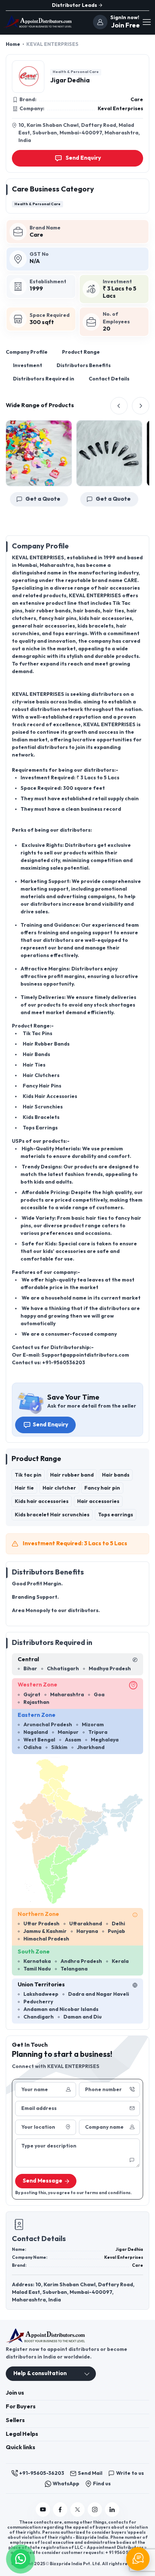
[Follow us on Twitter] (77, 2510)
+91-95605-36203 (42, 2473)
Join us (15, 2393)
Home (13, 44)
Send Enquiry (50, 1425)
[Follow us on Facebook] (60, 2510)
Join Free (125, 25)
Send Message (43, 2181)
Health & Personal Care (76, 72)
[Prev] (119, 406)
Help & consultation (40, 2373)
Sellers (15, 2420)
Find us (102, 2484)
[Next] (141, 406)
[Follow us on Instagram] (95, 2510)
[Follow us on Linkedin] (112, 2510)
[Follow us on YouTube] (43, 2510)
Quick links (21, 2448)
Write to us (130, 2473)
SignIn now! (125, 18)
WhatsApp (66, 2484)
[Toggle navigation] (146, 22)
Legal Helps (22, 2434)
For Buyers (21, 2407)
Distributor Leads (75, 5)
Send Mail (90, 2473)
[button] (21, 2558)
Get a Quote (98, 499)
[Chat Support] (138, 2559)
